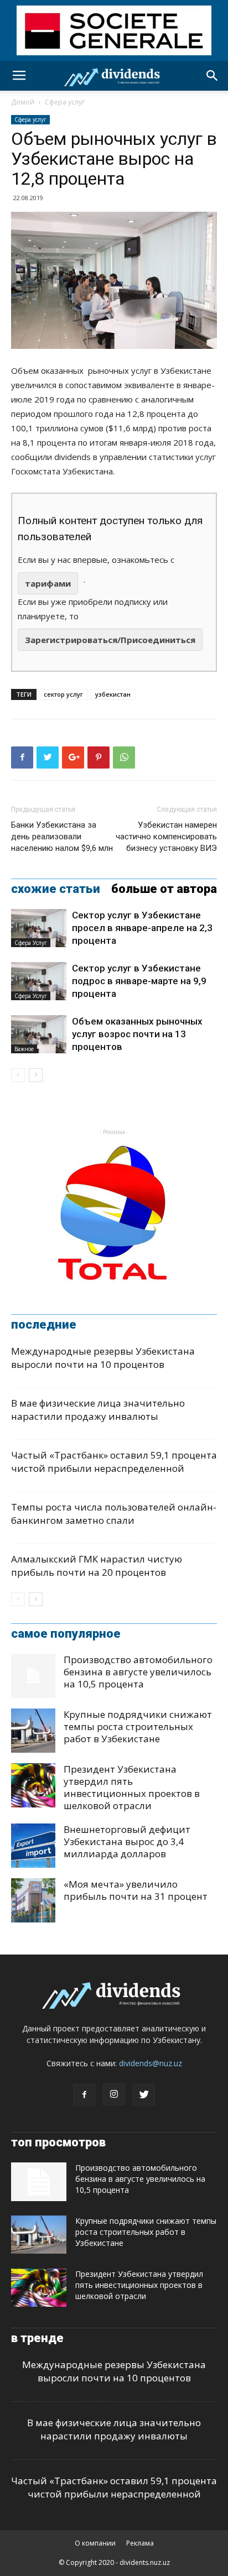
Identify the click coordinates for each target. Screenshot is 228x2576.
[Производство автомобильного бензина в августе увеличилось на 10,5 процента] (33, 1676)
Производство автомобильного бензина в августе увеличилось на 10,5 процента (138, 1672)
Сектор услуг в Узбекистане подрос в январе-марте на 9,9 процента (139, 981)
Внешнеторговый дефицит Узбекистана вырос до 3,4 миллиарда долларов (127, 1841)
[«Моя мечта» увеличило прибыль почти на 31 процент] (33, 1900)
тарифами (48, 583)
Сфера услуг (65, 102)
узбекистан (113, 694)
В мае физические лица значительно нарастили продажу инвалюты (98, 1410)
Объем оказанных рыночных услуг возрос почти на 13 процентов (137, 1034)
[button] (213, 76)
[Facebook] (84, 2095)
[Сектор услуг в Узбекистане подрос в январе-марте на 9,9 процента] (39, 981)
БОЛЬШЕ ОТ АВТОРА (164, 889)
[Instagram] (114, 2094)
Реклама (140, 2543)
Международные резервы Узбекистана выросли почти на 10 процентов (103, 1358)
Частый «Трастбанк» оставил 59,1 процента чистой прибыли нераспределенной (114, 1462)
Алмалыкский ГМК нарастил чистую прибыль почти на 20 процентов (97, 1566)
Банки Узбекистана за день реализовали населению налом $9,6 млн (62, 837)
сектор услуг (63, 694)
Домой (23, 102)
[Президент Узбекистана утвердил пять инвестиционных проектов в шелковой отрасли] (33, 1785)
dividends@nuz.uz (151, 2063)
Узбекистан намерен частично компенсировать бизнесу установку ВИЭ (166, 837)
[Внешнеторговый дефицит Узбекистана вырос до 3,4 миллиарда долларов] (33, 1846)
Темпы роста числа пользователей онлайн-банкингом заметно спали (114, 1514)
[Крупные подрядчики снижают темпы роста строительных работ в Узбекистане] (33, 1731)
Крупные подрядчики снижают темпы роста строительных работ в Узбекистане (138, 1726)
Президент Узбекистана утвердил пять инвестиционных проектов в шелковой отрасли (132, 1787)
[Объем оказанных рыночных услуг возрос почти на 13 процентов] (39, 1034)
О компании (95, 2543)
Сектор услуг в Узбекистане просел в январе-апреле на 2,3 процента (142, 928)
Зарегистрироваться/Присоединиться (110, 640)
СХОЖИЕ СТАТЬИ (56, 889)
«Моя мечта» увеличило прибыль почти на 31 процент (136, 1890)
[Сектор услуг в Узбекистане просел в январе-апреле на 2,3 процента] (39, 928)
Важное (24, 1049)
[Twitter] (144, 2095)
